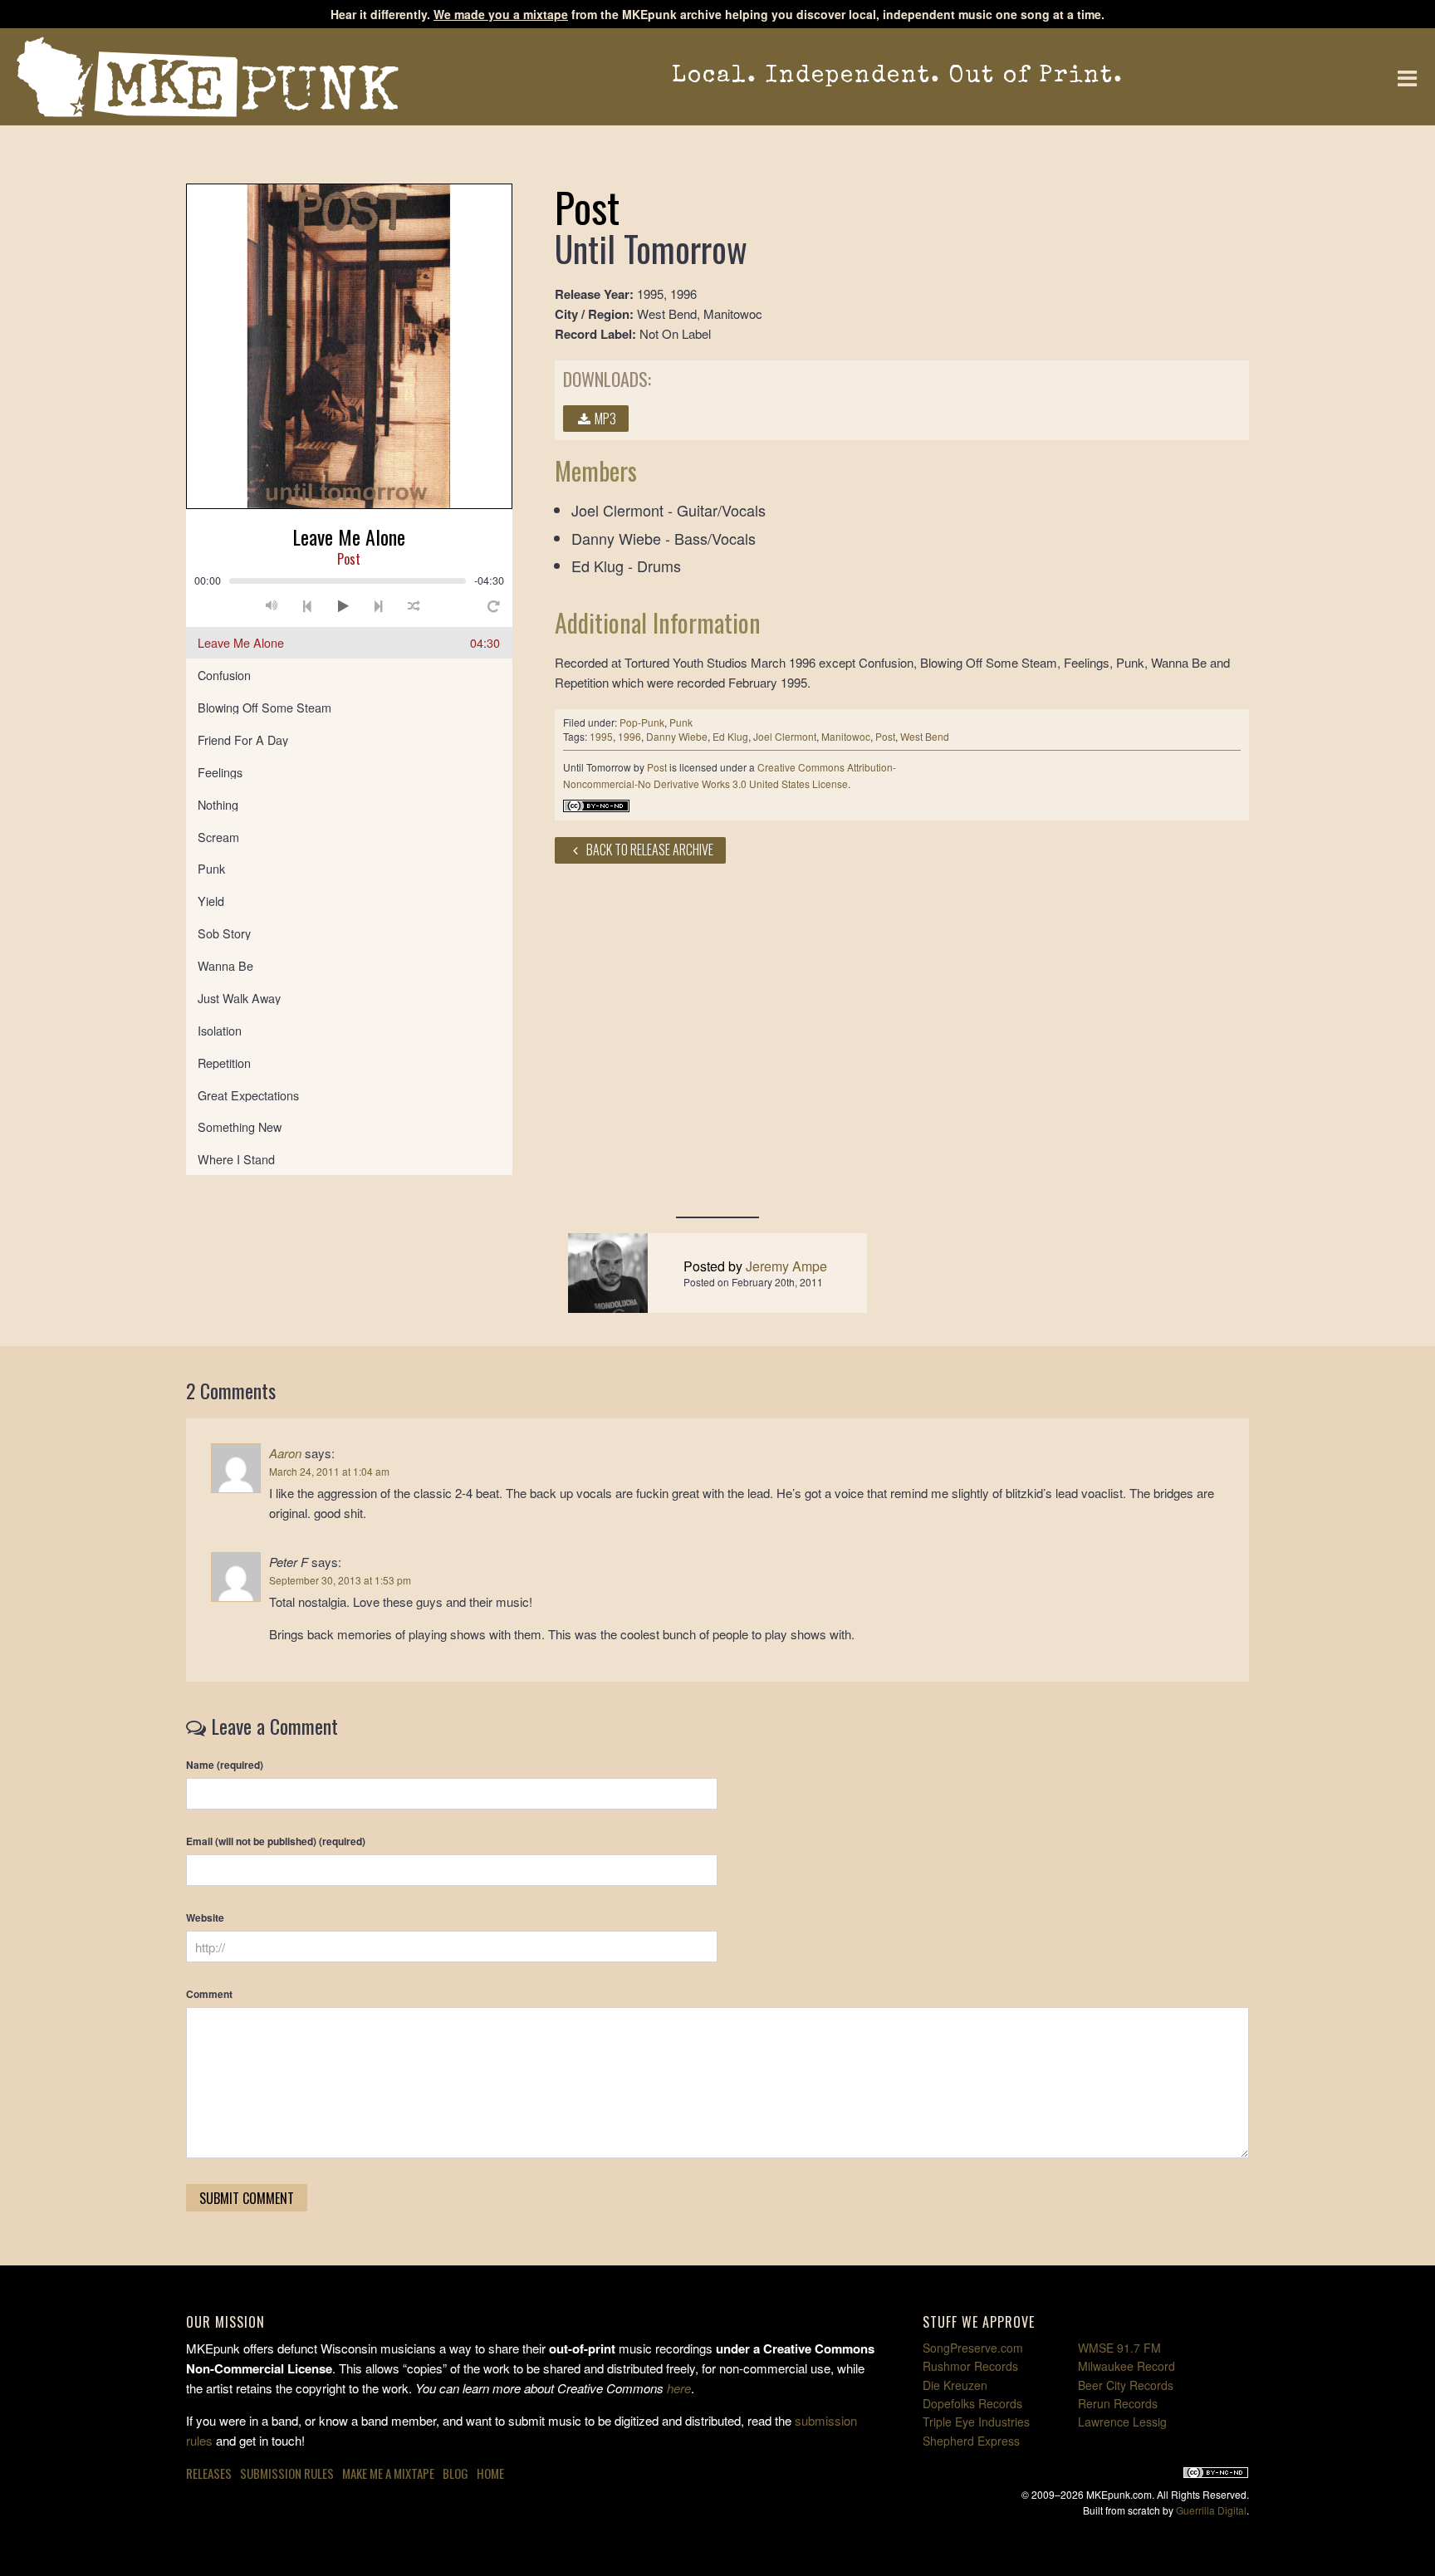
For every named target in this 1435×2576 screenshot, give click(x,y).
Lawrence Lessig (1122, 2422)
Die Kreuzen (955, 2385)
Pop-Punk (642, 722)
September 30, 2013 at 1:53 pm (340, 1580)
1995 (601, 736)
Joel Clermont (785, 736)
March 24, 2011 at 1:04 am (329, 1471)
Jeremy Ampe (786, 1266)
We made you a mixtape (501, 14)
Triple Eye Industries (976, 2422)
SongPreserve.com (973, 2348)
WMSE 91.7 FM (1119, 2348)
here (679, 2388)
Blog (455, 2473)
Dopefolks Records (972, 2403)
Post (885, 736)
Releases (209, 2473)
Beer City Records (1126, 2385)
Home (490, 2473)
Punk (681, 722)
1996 (629, 736)
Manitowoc (846, 736)
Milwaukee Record (1126, 2366)
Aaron (285, 1453)
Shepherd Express (971, 2441)
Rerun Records (1118, 2403)
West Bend (925, 736)
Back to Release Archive (649, 850)
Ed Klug (730, 736)
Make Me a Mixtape (388, 2473)
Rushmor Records (970, 2366)
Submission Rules (287, 2473)
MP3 (604, 419)
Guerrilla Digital (1211, 2510)
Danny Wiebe (677, 736)
